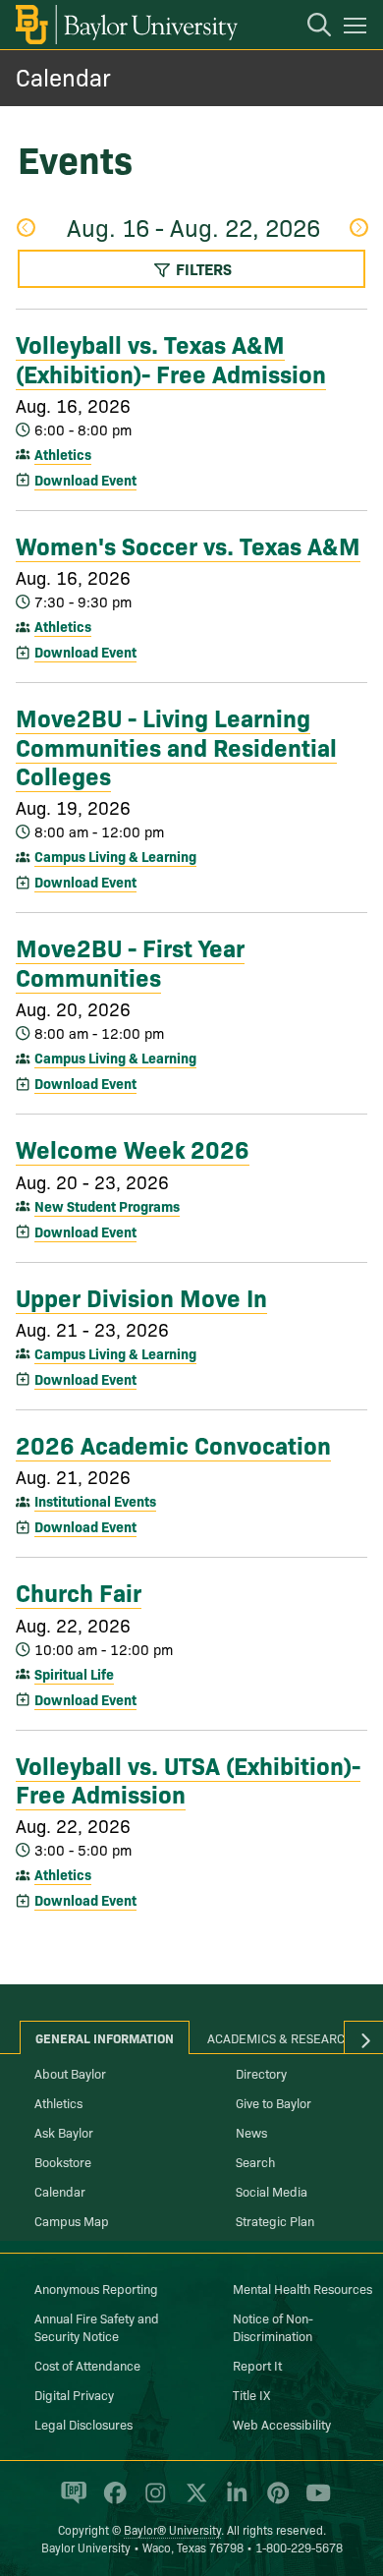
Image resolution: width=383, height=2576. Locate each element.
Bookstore (63, 2161)
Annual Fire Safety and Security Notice (97, 2326)
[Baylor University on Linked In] (233, 2501)
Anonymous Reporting (96, 2288)
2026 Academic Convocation (173, 1444)
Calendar (63, 76)
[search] (309, 28)
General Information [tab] (105, 2037)
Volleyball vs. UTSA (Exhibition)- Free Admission (188, 1778)
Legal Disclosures (83, 2424)
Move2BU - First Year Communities (130, 961)
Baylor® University (172, 2529)
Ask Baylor (64, 2132)
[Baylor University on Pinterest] (274, 2501)
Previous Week (25, 229)
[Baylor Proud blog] (70, 2501)
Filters (202, 268)
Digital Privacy (74, 2394)
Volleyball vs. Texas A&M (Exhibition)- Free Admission (171, 357)
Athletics (63, 454)
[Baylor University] (125, 25)
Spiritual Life (74, 1674)
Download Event (85, 480)
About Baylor (70, 2073)
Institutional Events (95, 1501)
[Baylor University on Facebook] (111, 2501)
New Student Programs (107, 1206)
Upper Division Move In (141, 1296)
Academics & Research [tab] (280, 2037)
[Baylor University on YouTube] (313, 2501)
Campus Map (72, 2220)
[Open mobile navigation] (358, 29)
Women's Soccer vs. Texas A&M (188, 544)
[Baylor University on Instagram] (152, 2501)
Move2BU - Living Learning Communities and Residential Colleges (176, 745)
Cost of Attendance (87, 2365)
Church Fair (79, 1591)
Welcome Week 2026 (133, 1148)
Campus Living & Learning (115, 856)
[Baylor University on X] (193, 2501)
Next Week (358, 229)
